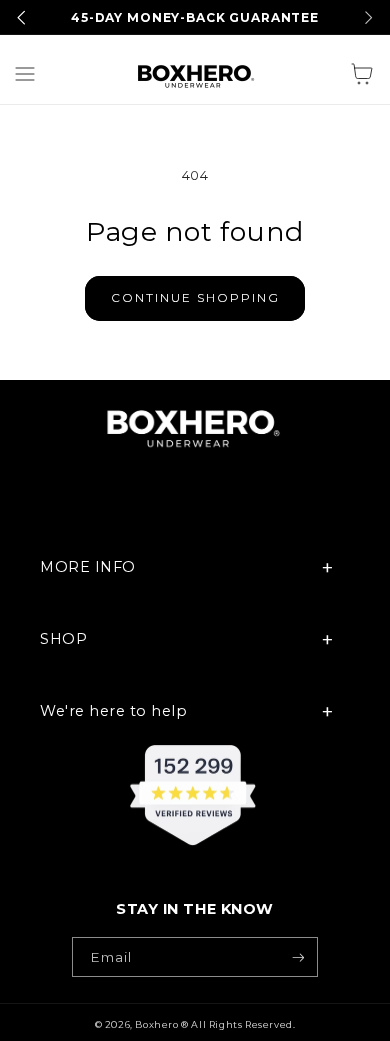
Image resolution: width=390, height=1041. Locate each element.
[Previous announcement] (22, 17)
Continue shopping (195, 297)
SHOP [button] (63, 639)
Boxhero (156, 1024)
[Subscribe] (297, 957)
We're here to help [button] (113, 711)
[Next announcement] (368, 17)
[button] (25, 74)
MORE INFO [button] (88, 567)
